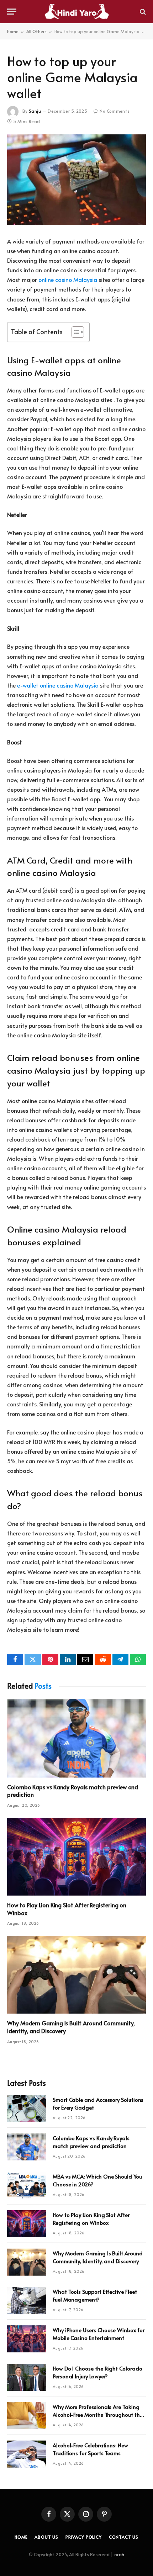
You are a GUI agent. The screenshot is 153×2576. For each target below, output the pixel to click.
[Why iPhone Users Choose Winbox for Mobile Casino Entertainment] (27, 2339)
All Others (36, 31)
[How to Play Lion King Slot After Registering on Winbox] (76, 1857)
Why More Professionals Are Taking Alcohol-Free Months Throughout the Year (97, 2414)
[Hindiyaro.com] (76, 12)
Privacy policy (84, 2537)
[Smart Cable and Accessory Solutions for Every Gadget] (27, 2109)
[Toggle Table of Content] (74, 332)
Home (13, 31)
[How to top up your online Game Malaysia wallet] (76, 180)
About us (46, 2537)
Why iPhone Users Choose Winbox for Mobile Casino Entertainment (98, 2334)
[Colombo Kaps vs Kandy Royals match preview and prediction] (76, 1738)
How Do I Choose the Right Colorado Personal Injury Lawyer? (97, 2372)
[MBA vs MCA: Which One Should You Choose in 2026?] (27, 2185)
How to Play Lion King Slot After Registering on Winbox (67, 1909)
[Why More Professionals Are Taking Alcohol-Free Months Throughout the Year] (27, 2416)
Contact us (124, 2537)
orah (119, 2554)
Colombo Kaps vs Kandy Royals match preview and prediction (73, 1791)
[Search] (142, 12)
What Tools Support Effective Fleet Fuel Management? (95, 2295)
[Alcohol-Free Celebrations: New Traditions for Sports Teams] (27, 2454)
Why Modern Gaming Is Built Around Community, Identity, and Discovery (71, 2027)
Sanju (35, 111)
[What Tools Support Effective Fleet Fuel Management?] (27, 2300)
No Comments (115, 111)
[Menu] (12, 12)
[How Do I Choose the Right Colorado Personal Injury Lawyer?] (27, 2377)
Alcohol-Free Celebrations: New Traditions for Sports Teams (90, 2449)
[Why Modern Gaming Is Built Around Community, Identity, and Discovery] (76, 1975)
